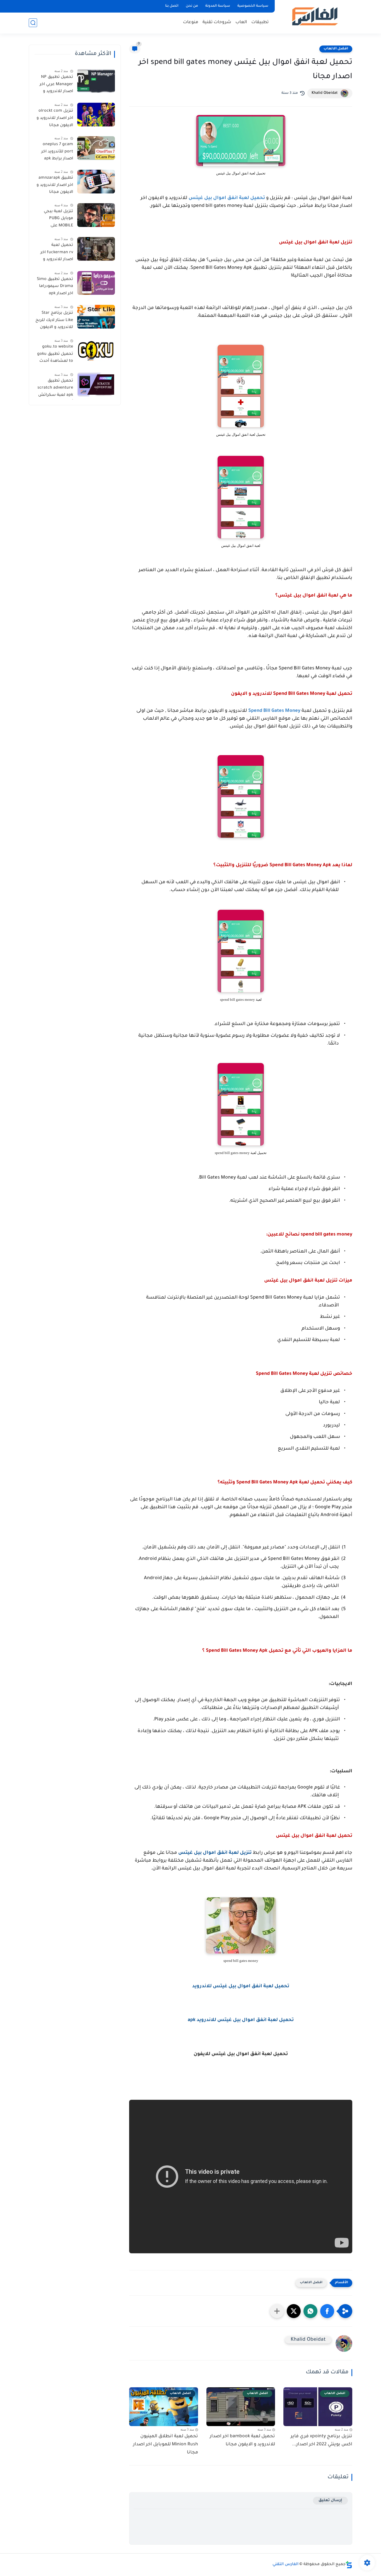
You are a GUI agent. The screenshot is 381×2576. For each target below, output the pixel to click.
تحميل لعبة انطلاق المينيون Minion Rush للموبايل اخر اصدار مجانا (166, 2445)
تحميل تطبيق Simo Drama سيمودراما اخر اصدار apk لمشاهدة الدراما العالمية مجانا (55, 288)
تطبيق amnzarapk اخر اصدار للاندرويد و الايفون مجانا (55, 185)
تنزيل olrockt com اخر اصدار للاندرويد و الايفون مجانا (55, 118)
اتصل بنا (172, 6)
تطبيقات (260, 22)
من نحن (192, 6)
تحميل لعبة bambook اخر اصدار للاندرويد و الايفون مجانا (242, 2440)
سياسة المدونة (218, 6)
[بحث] (33, 23)
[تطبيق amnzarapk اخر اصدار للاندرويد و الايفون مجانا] (96, 182)
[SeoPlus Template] (349, 2565)
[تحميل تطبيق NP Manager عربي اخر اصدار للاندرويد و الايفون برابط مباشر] (96, 81)
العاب (241, 22)
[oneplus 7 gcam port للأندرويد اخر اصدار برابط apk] (96, 148)
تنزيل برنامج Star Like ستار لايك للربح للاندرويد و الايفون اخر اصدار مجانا (54, 321)
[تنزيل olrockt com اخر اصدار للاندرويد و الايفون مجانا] (96, 115)
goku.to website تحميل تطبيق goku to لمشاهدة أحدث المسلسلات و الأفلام (55, 355)
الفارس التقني (285, 2565)
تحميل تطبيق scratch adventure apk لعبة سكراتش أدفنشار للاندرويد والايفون (55, 389)
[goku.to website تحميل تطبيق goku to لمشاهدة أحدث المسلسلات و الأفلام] (96, 350)
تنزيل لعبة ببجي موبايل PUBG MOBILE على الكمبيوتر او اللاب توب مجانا (57, 220)
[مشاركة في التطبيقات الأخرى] (277, 2311)
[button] (327, 2311)
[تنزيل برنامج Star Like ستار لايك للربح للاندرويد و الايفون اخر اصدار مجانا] (96, 317)
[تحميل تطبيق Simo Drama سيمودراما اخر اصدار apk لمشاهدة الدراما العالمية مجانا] (96, 283)
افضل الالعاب (336, 49)
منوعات (191, 22)
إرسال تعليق (330, 2500)
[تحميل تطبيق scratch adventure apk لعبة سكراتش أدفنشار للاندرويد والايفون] (96, 385)
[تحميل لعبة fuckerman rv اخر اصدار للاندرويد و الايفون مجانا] (96, 249)
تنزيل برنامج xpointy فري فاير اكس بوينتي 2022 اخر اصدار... (321, 2440)
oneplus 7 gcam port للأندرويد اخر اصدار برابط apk (57, 152)
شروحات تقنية (217, 22)
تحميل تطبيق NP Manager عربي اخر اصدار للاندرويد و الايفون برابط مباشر (55, 85)
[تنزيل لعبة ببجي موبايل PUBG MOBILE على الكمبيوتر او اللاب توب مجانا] (96, 215)
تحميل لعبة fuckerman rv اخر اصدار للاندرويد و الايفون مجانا (57, 253)
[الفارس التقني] (314, 16)
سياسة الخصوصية (253, 6)
